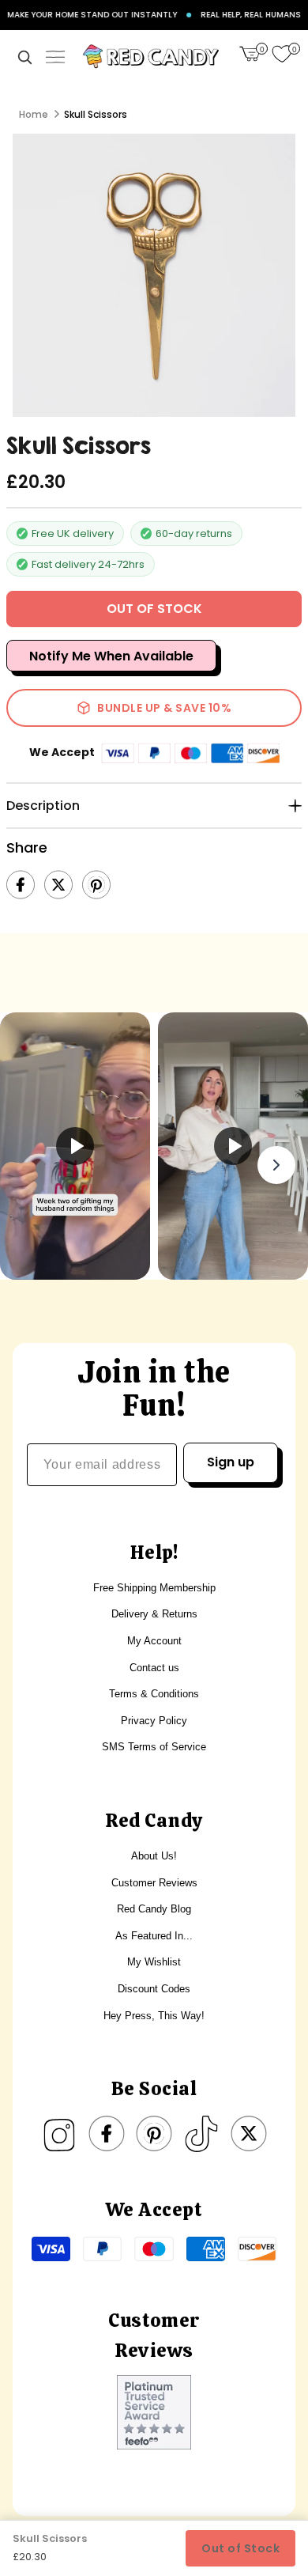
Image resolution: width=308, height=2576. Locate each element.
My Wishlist (154, 1962)
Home (34, 114)
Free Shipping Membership (154, 1588)
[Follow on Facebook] (107, 2134)
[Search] (24, 57)
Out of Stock (240, 2548)
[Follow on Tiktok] (201, 2134)
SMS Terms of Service (154, 1747)
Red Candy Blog (154, 1909)
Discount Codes (154, 1989)
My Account (154, 1641)
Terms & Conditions (154, 1694)
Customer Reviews (154, 1883)
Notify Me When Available (111, 656)
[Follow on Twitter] (249, 2134)
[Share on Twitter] (58, 885)
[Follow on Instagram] (59, 2134)
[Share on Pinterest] (96, 885)
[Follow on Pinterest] (154, 2134)
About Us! (154, 1856)
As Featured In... (154, 1936)
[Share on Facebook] (21, 885)
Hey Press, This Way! (154, 2016)
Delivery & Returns (154, 1614)
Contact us (154, 1668)
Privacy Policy (154, 1721)
